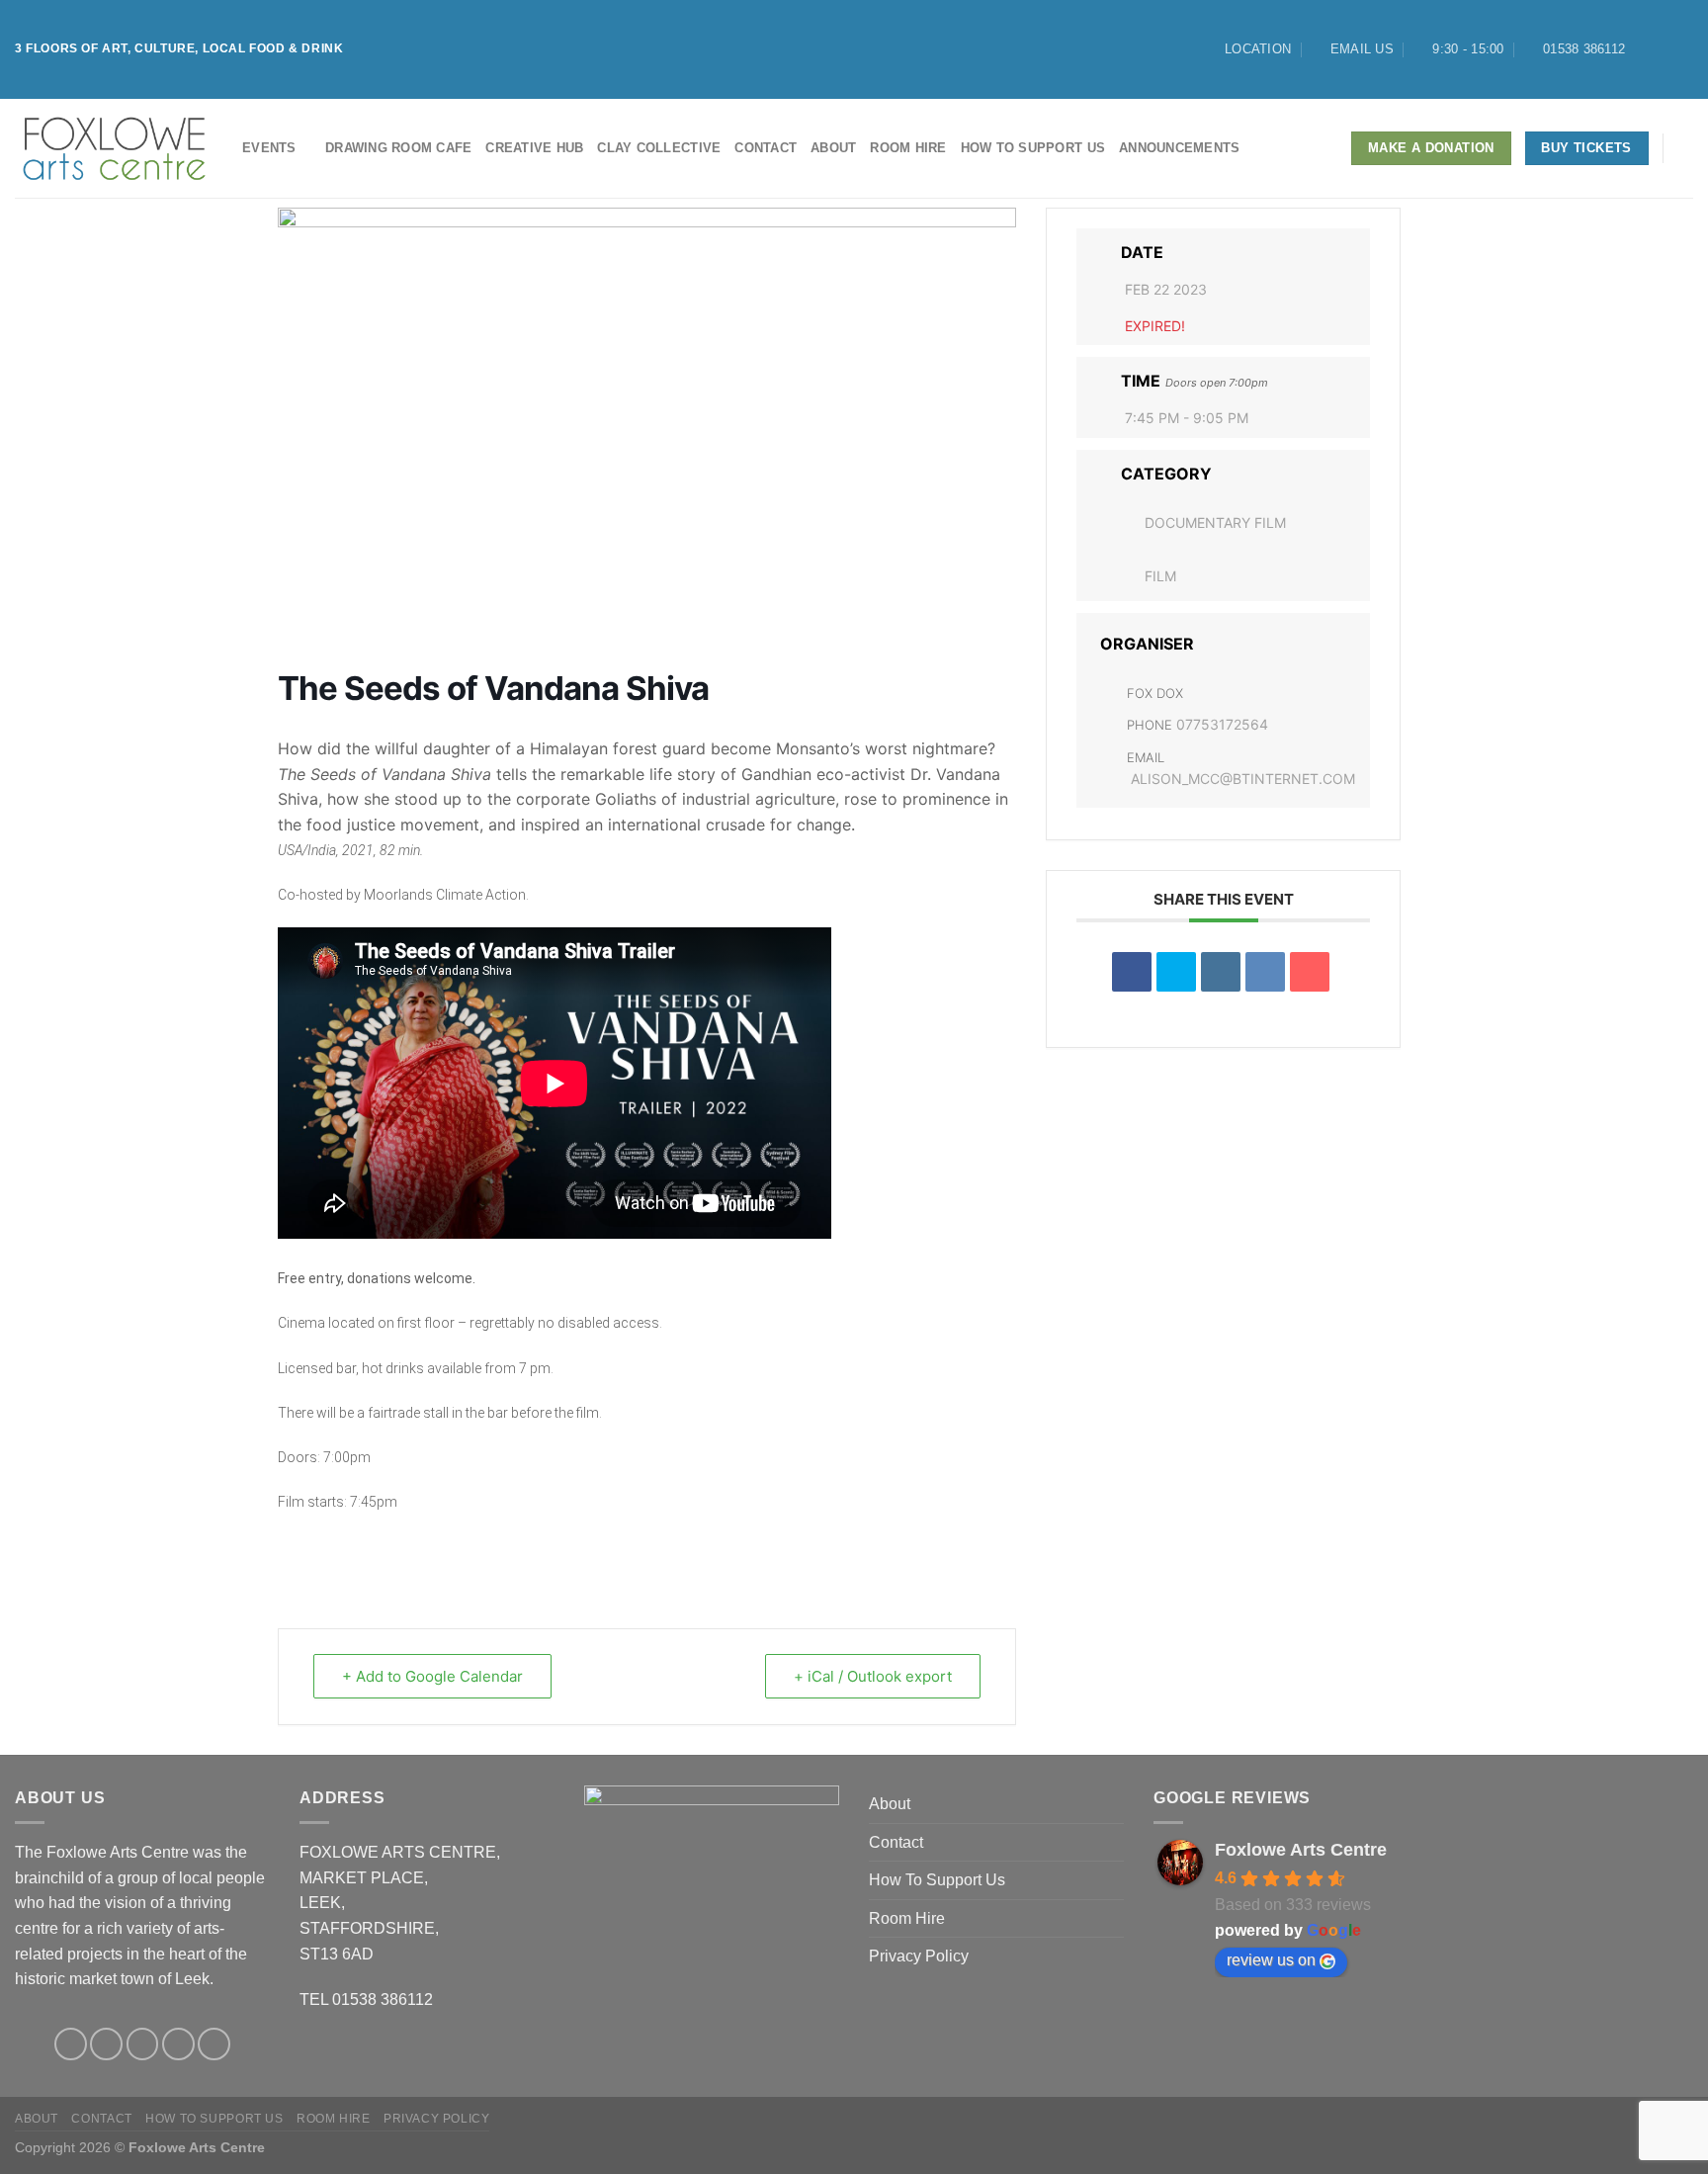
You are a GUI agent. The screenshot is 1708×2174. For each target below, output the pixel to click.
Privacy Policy (919, 1956)
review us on (1271, 1960)
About (833, 148)
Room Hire (908, 148)
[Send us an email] (178, 2044)
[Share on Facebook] (1132, 972)
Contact (766, 148)
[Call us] (214, 2044)
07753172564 (1222, 724)
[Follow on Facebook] (1646, 49)
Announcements (1179, 148)
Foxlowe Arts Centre (1301, 1850)
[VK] (1265, 972)
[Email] (1310, 972)
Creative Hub (534, 148)
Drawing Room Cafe (398, 148)
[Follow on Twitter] (1683, 49)
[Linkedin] (1221, 972)
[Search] (1686, 148)
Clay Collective (659, 148)
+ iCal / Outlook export (873, 1676)
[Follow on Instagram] (1665, 49)
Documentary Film (1215, 522)
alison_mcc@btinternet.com (1243, 779)
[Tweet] (1176, 972)
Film (1160, 576)
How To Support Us (1033, 148)
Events (269, 148)
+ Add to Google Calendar (432, 1676)
